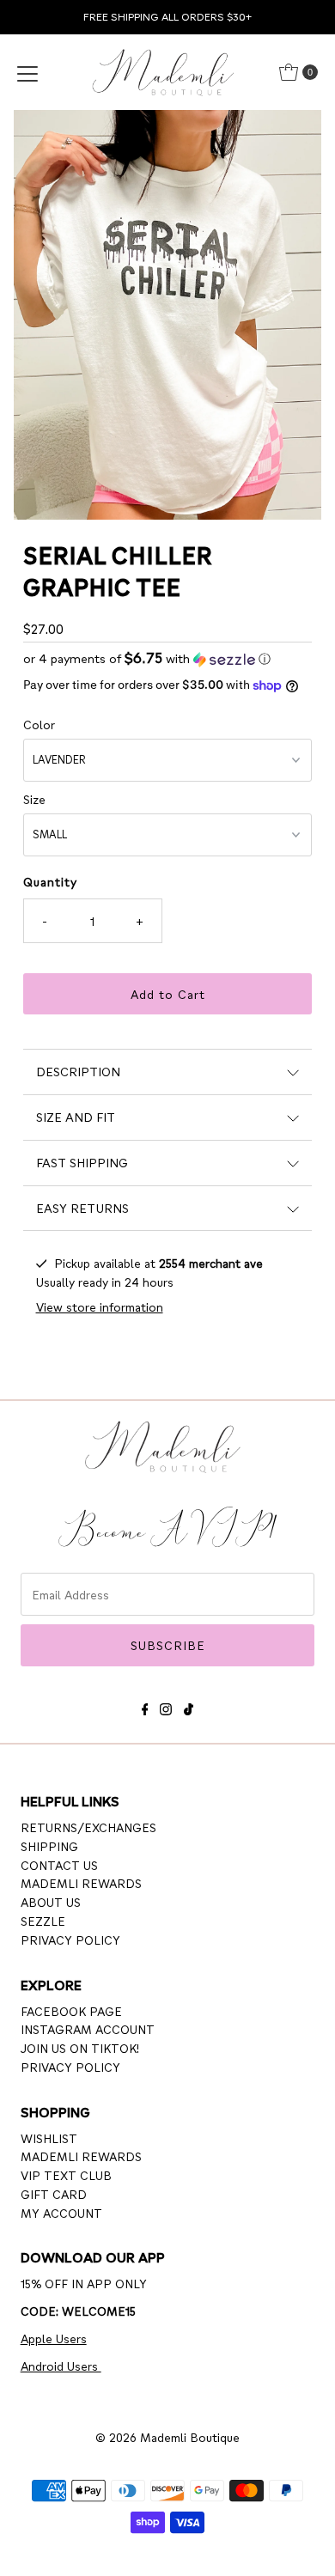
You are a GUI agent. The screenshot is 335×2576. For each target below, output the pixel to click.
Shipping (49, 1846)
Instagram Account (88, 2029)
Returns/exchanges (88, 1827)
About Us (51, 1902)
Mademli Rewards (81, 1883)
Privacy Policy (70, 1940)
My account (61, 2213)
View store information (100, 1306)
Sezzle (43, 1921)
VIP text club (66, 2175)
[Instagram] (166, 1706)
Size (34, 799)
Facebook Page (71, 2011)
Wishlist (49, 2138)
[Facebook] (145, 1706)
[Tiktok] (189, 1706)
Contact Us (59, 1865)
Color (39, 724)
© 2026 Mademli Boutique (167, 2437)
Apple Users (54, 2338)
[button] (168, 658)
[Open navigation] (27, 72)
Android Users (61, 2366)
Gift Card (54, 2194)
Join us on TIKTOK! (80, 2048)
